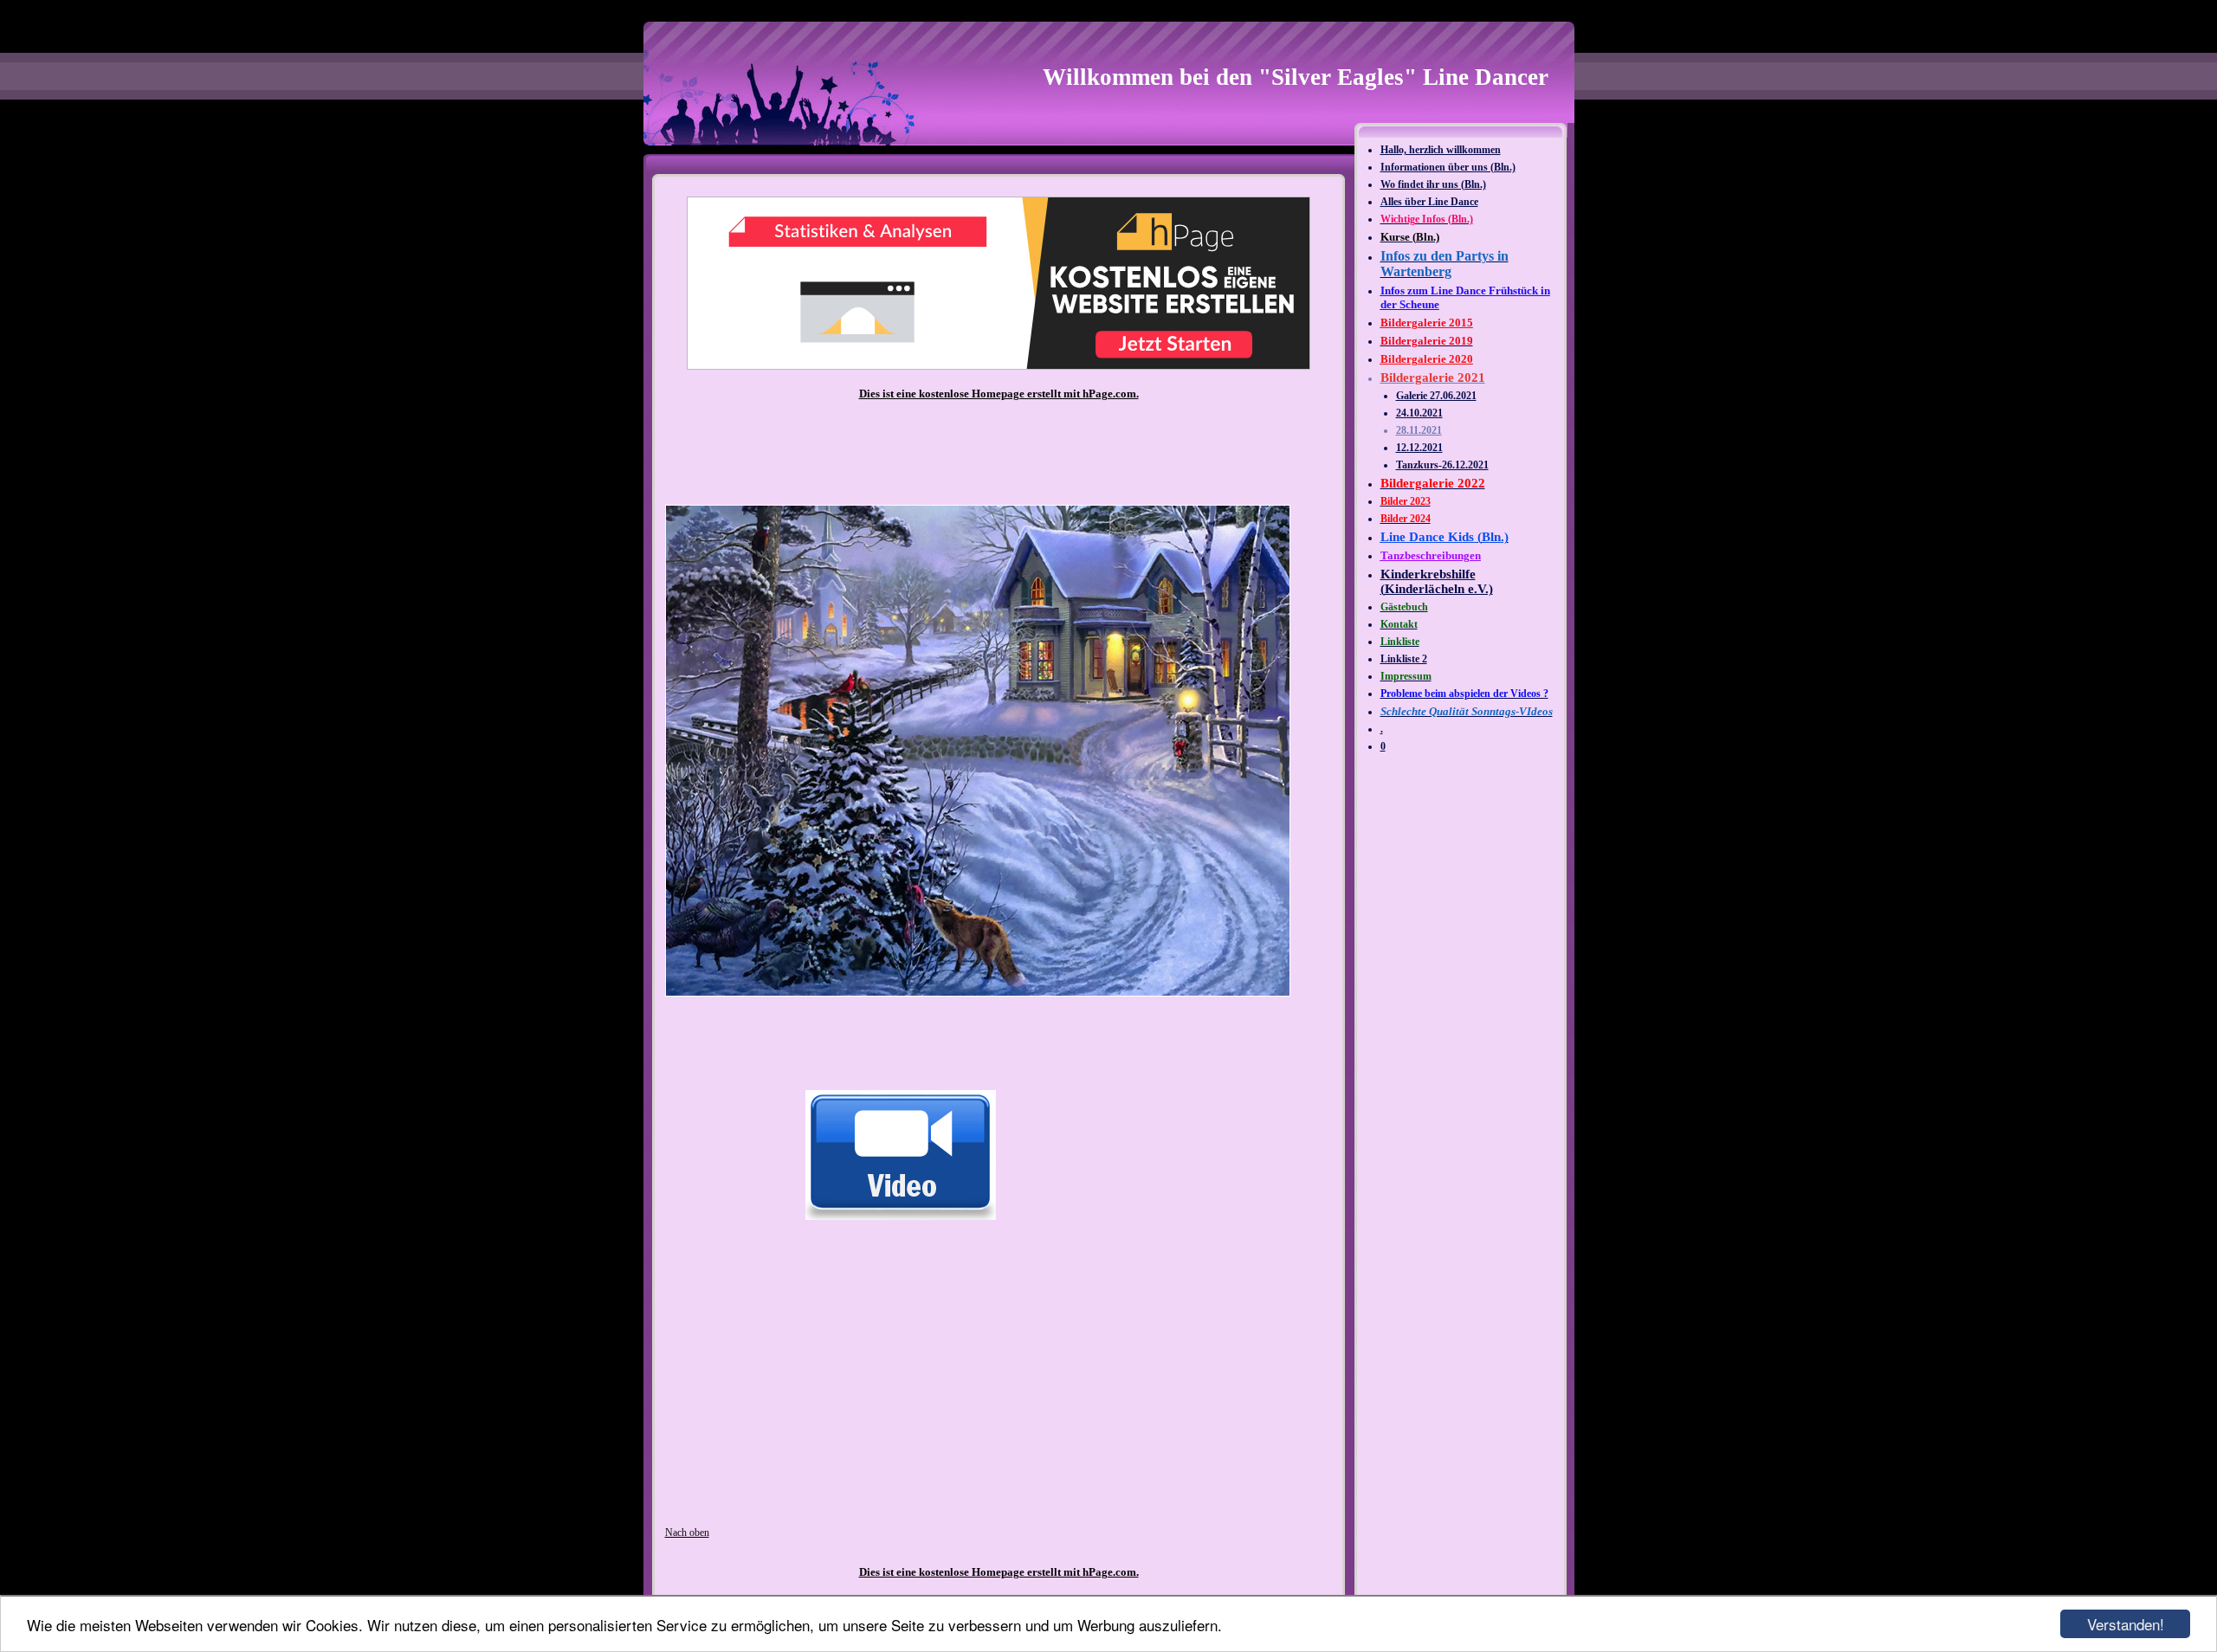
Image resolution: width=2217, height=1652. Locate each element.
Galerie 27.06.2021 (1436, 396)
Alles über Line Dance (1429, 202)
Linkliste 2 (1404, 659)
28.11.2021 (1419, 430)
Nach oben (687, 1533)
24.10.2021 (1419, 413)
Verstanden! (2126, 1624)
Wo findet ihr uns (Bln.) (1433, 184)
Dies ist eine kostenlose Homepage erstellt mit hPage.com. (999, 394)
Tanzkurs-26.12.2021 (1442, 465)
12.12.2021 (1419, 448)
